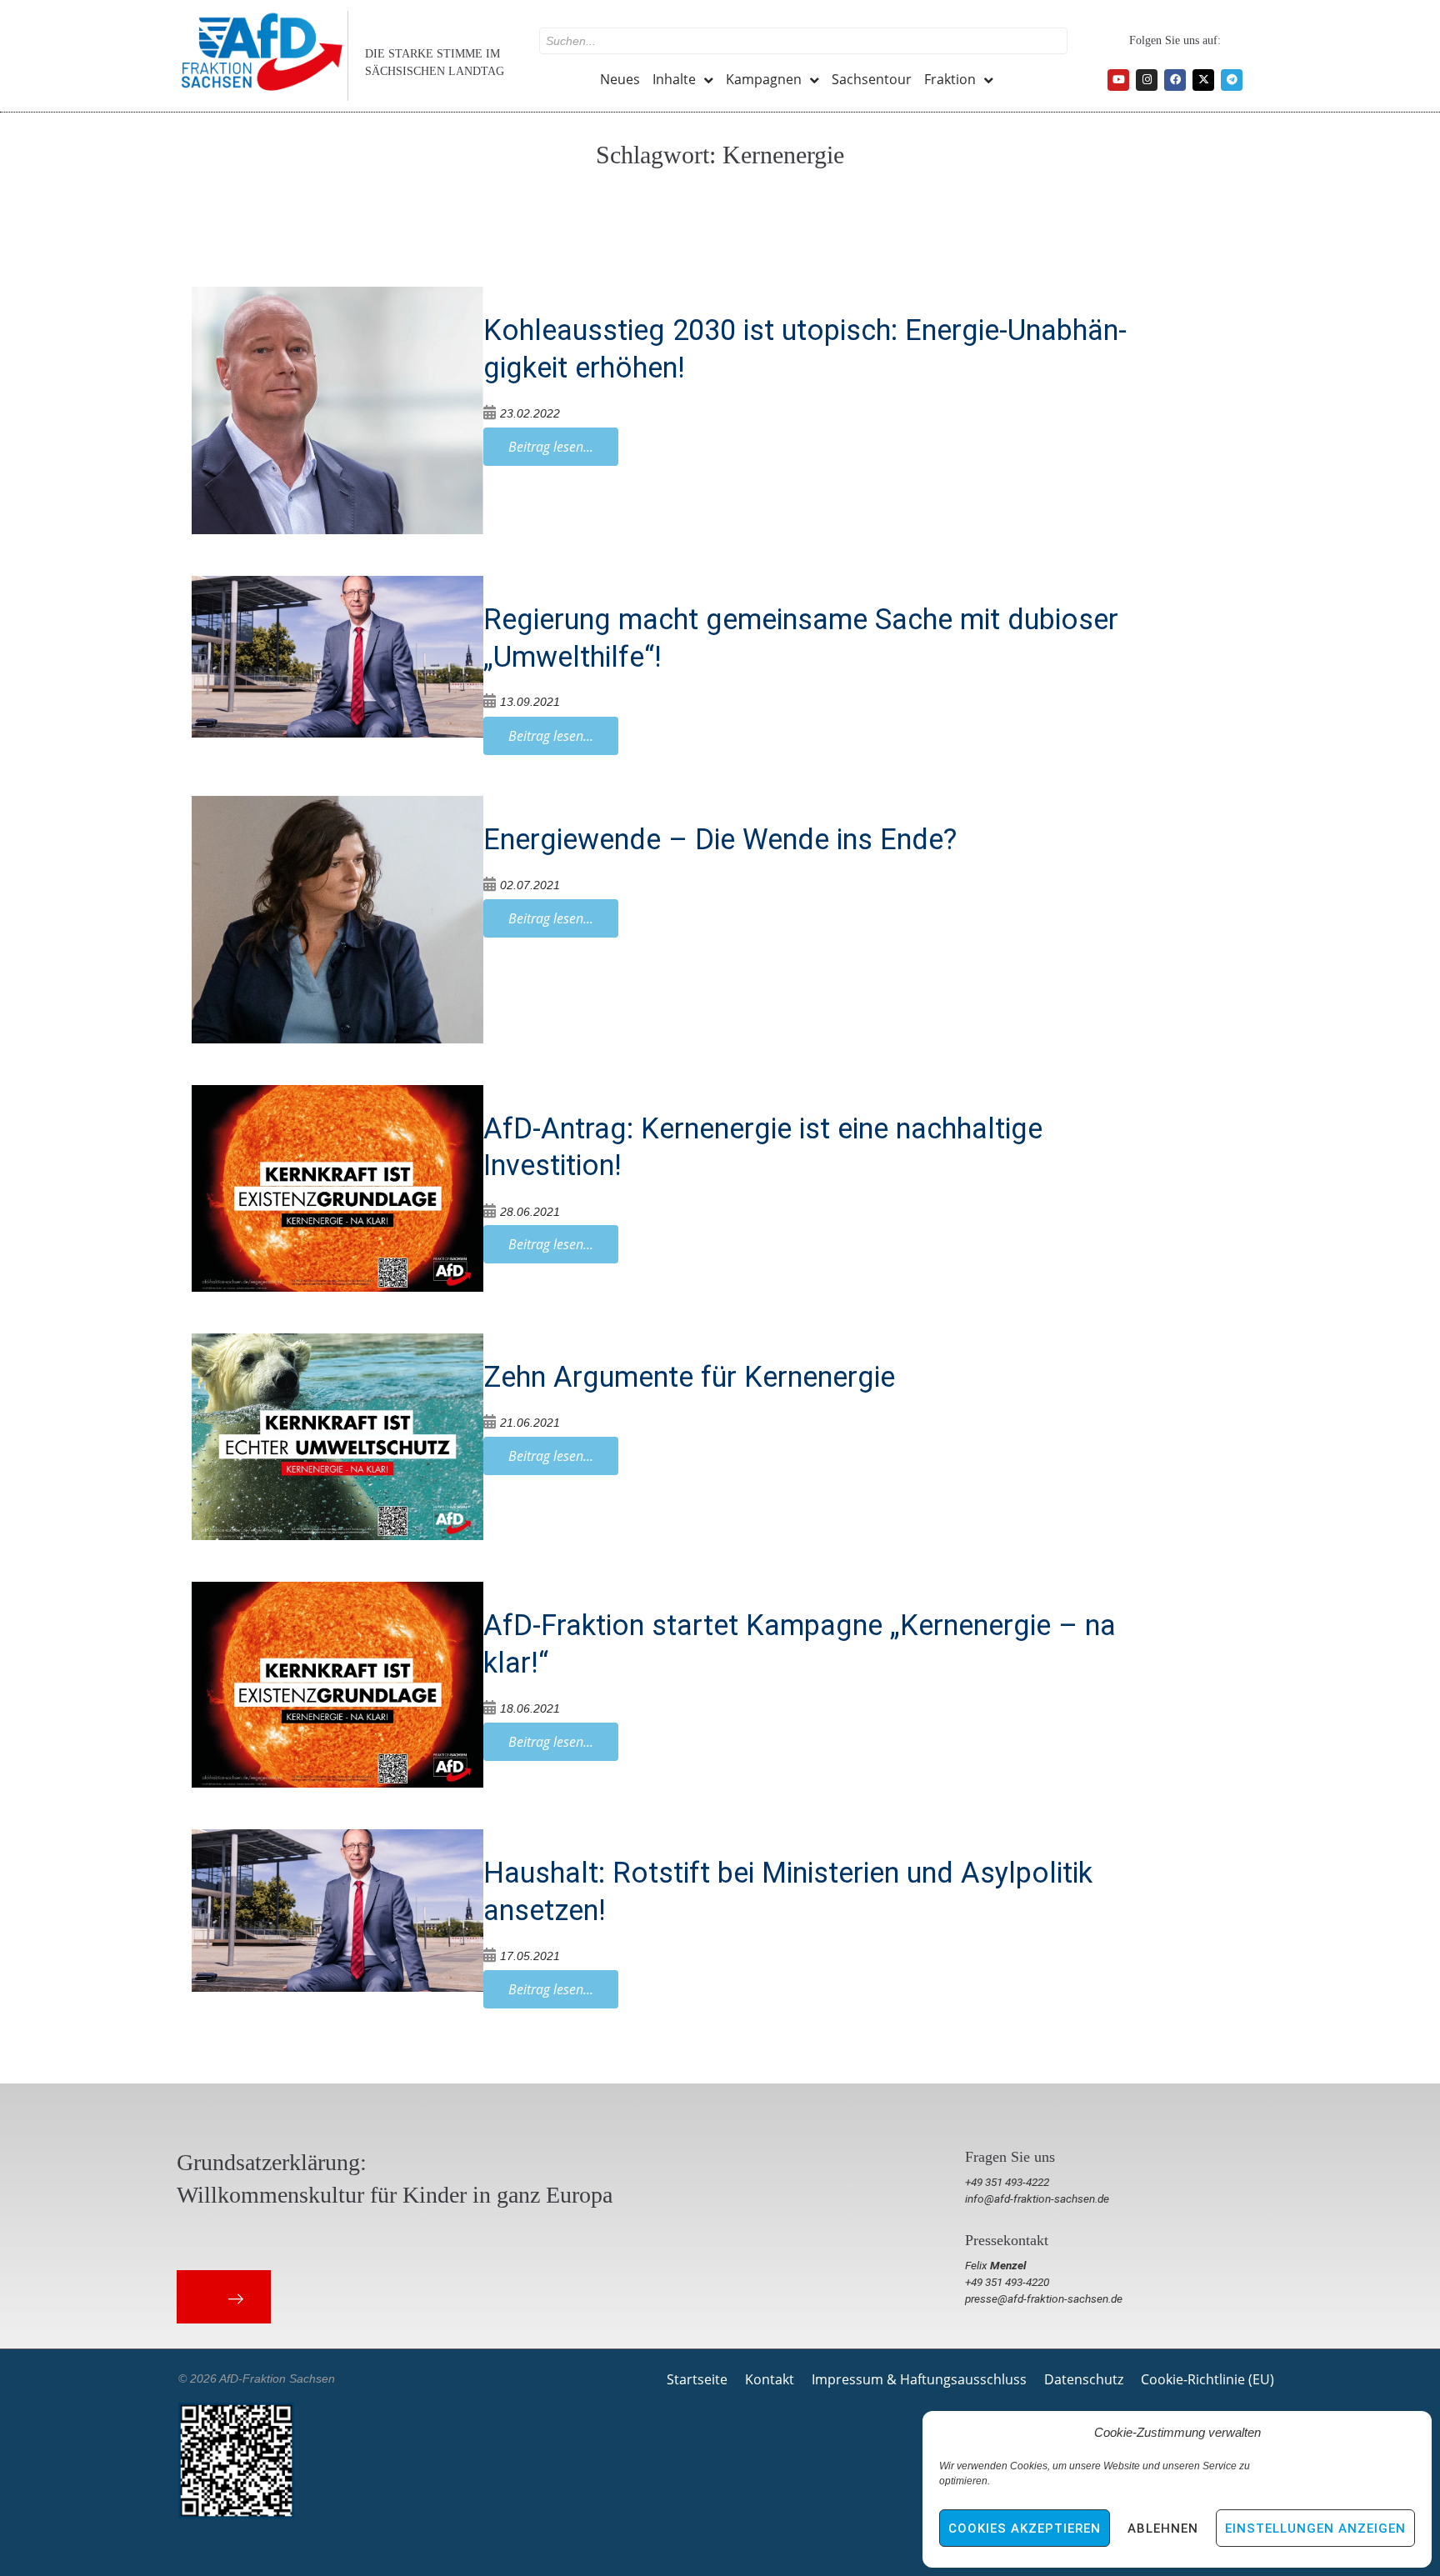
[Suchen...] (803, 41)
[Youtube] (1118, 80)
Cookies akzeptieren (1025, 2528)
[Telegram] (1232, 80)
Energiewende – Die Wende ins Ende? (720, 839)
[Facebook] (1175, 80)
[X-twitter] (1203, 80)
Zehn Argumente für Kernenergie (689, 1377)
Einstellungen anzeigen (1315, 2528)
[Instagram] (1147, 80)
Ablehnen (1163, 2528)
